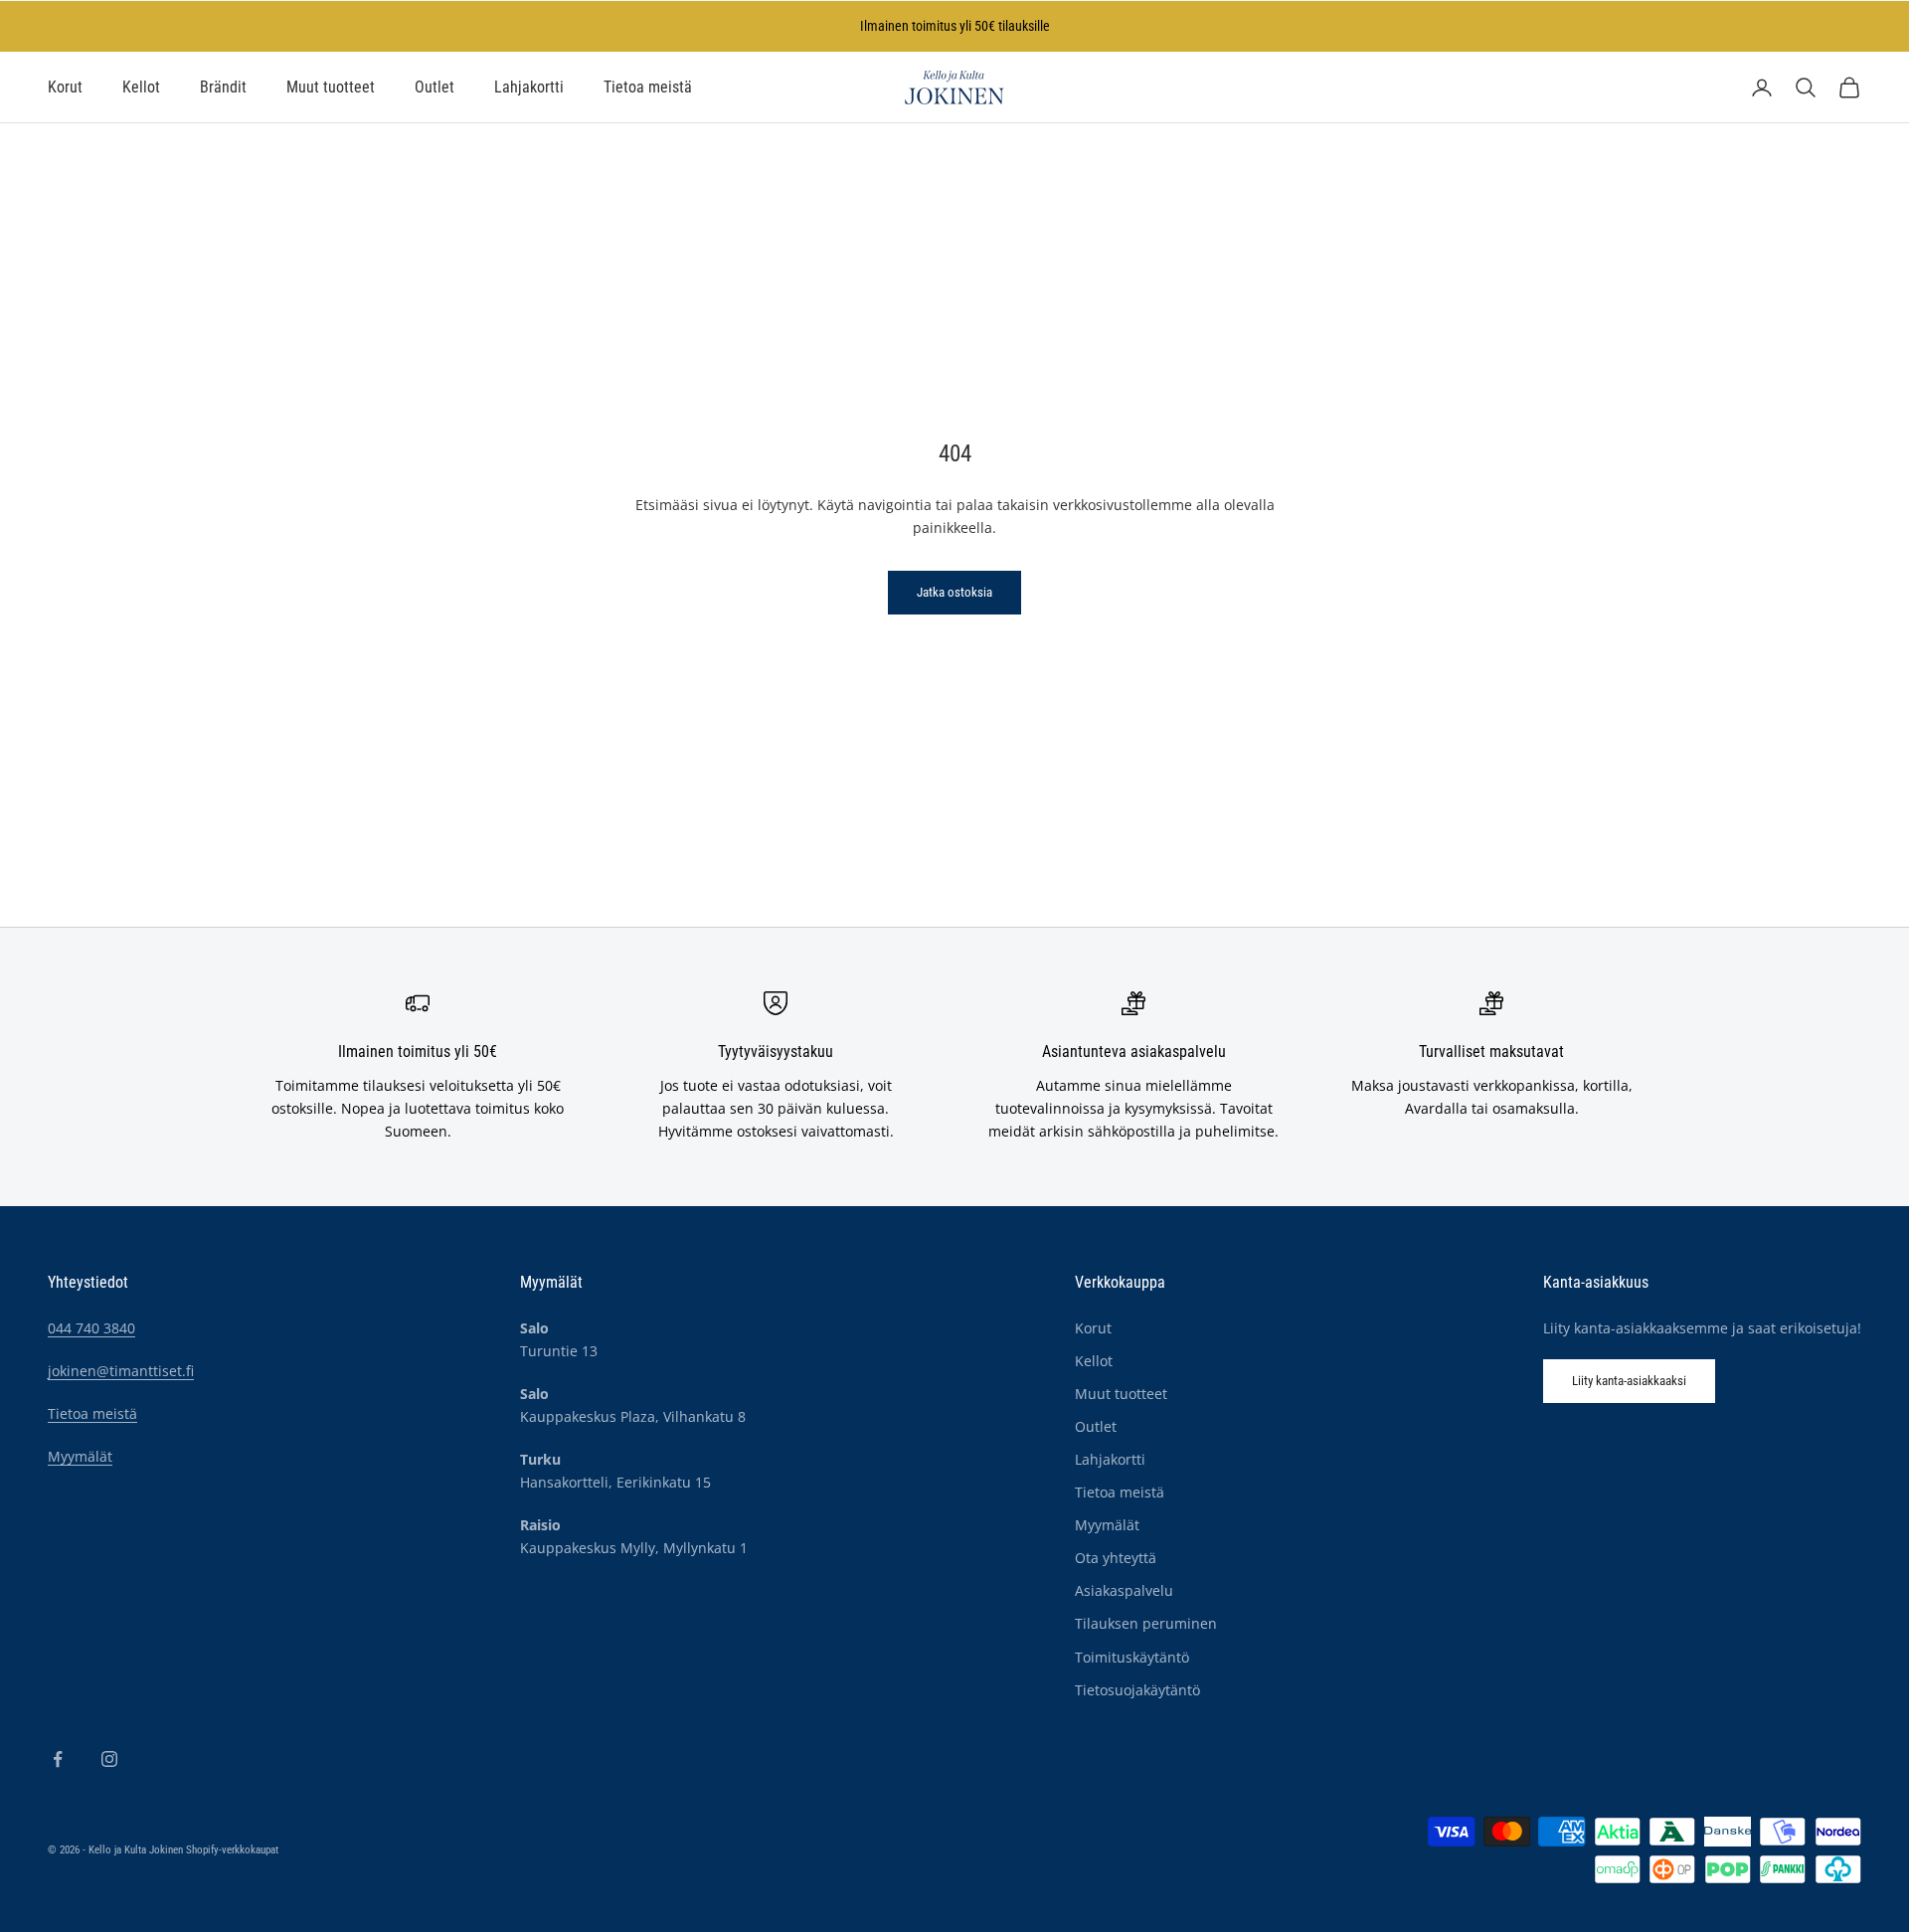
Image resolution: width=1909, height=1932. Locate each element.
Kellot (141, 88)
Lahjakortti (529, 88)
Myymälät (80, 1456)
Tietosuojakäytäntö (1137, 1690)
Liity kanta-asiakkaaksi (1629, 1381)
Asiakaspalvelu (1124, 1590)
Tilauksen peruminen (1146, 1623)
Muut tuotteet (331, 88)
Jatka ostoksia (954, 592)
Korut (65, 88)
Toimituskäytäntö (1132, 1657)
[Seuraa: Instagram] (109, 1759)
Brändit (223, 88)
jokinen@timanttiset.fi (121, 1371)
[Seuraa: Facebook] (58, 1759)
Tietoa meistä (648, 88)
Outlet (434, 88)
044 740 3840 (91, 1328)
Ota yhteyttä (1116, 1558)
